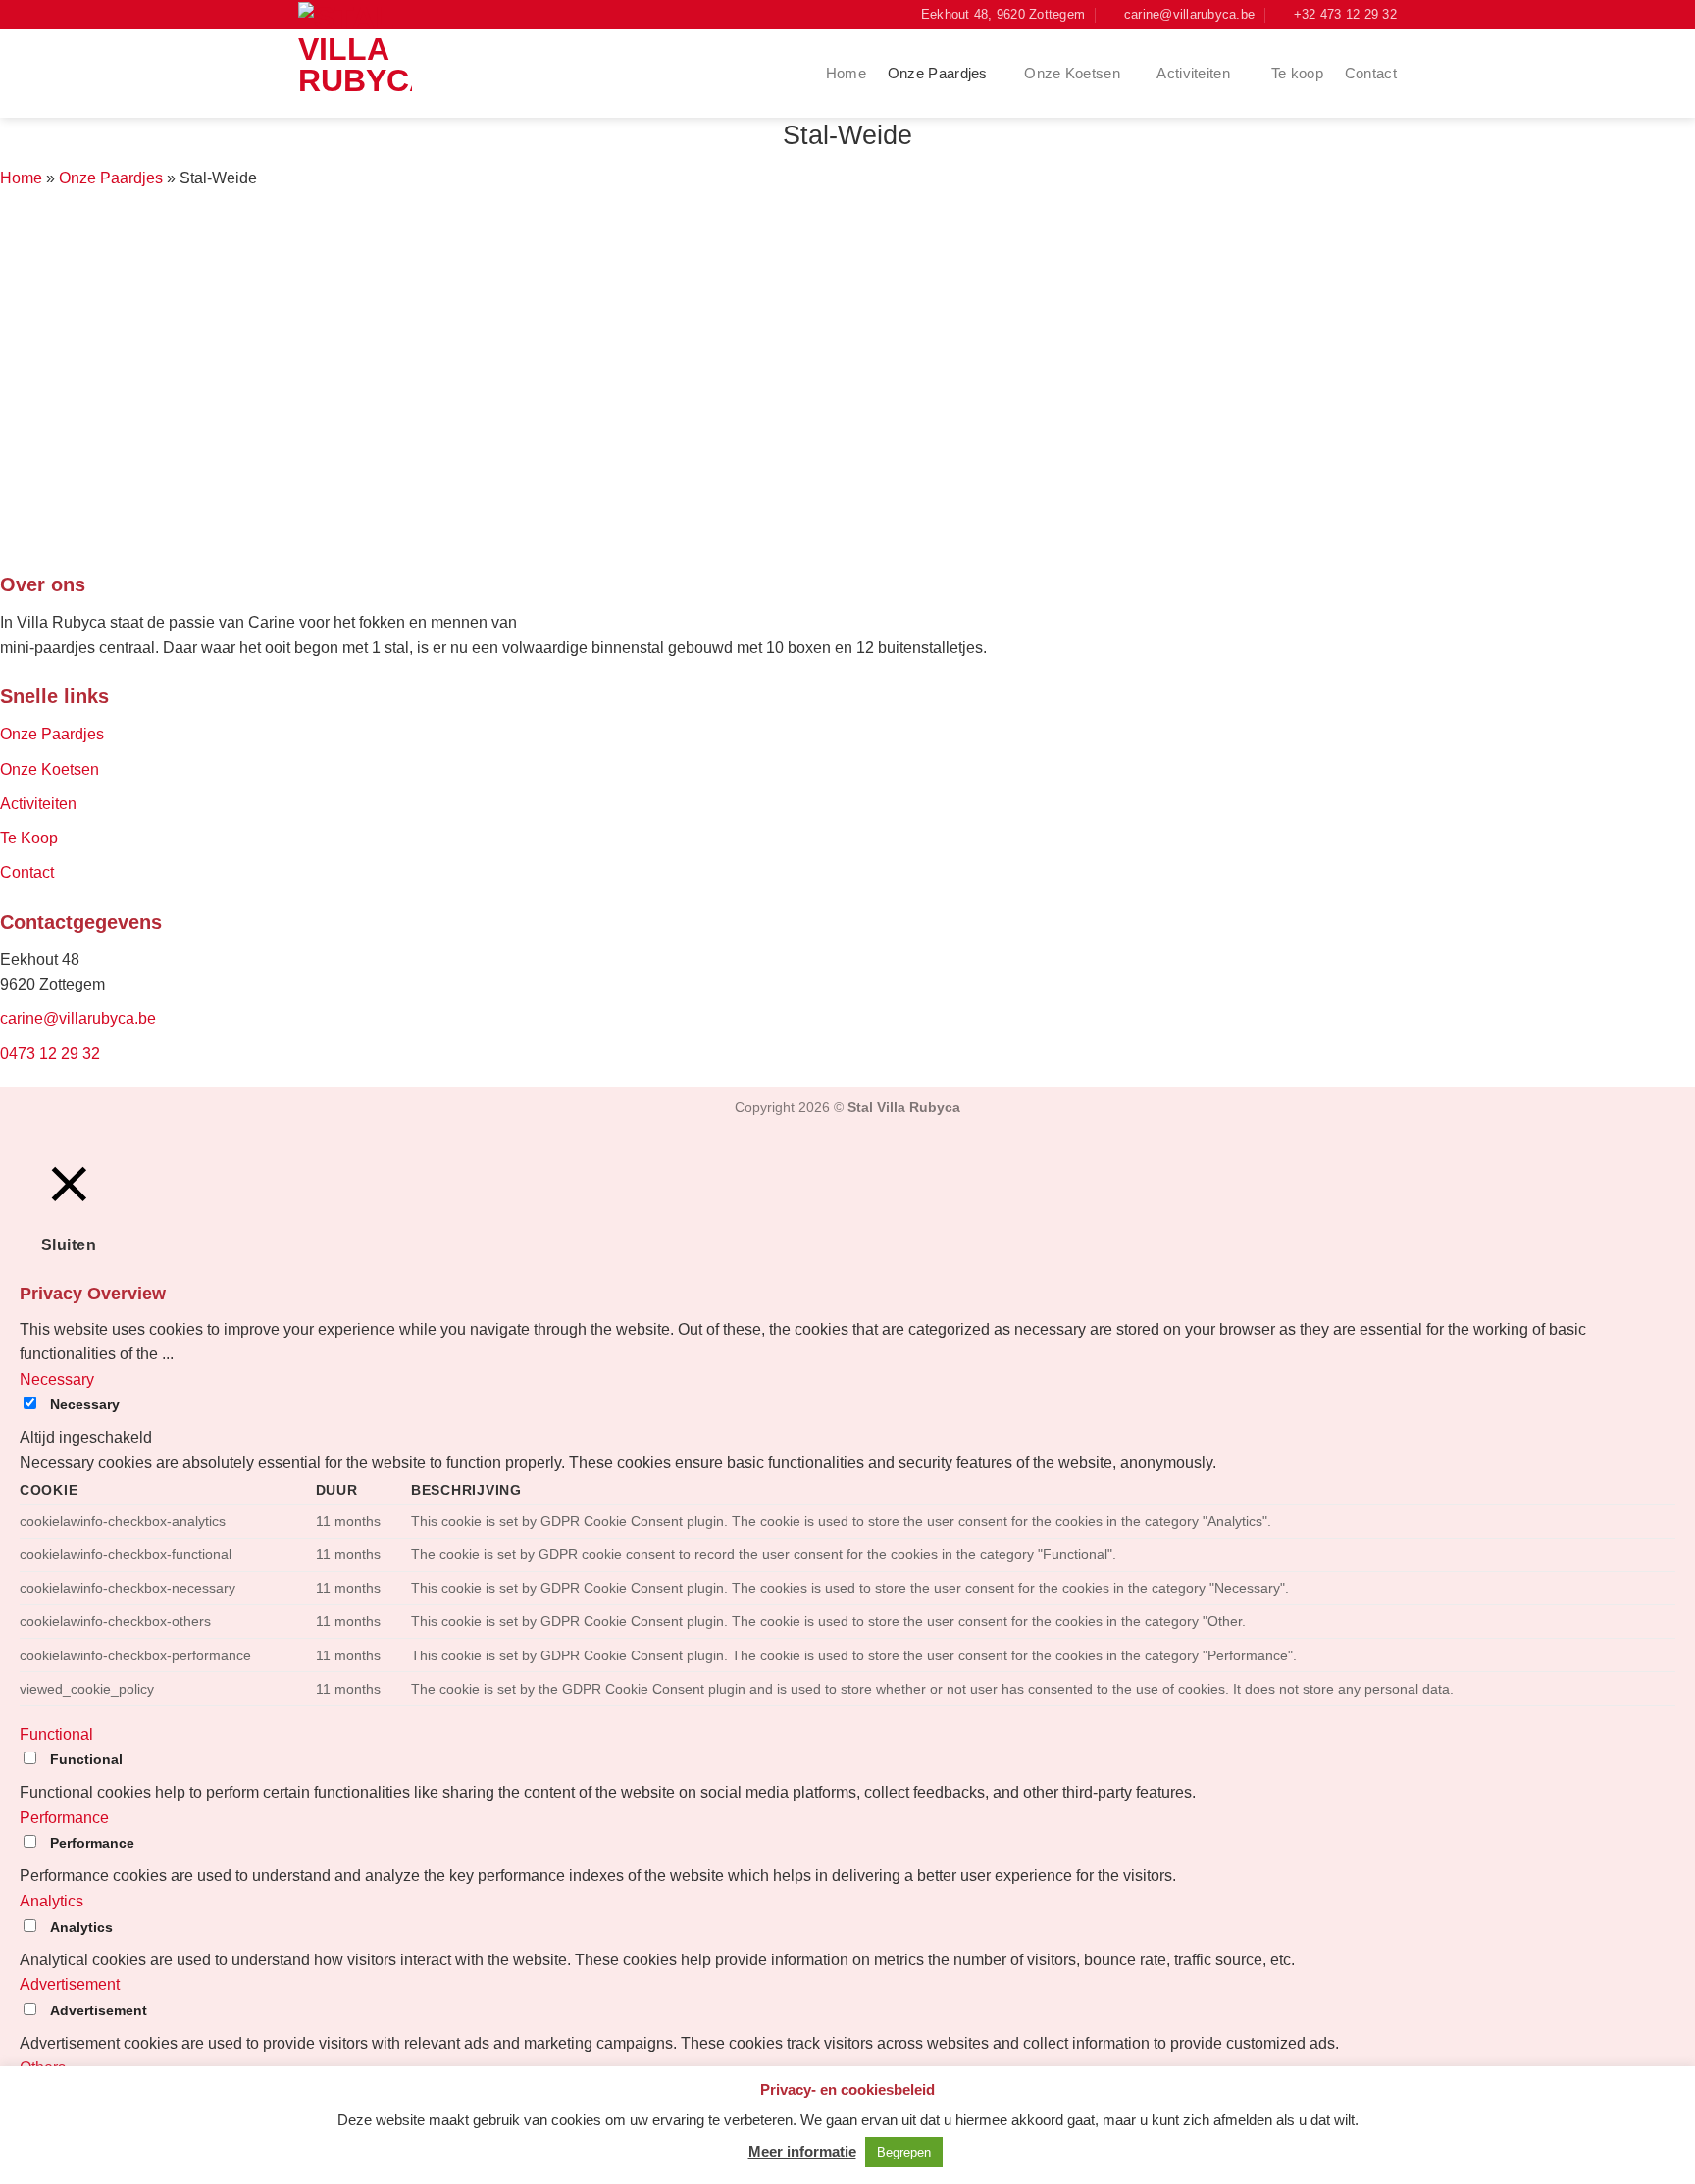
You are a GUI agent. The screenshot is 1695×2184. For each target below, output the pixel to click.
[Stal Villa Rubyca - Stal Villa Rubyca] (362, 59)
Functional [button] (56, 1734)
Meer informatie (802, 2151)
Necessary (85, 1404)
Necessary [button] (57, 1379)
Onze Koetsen (1072, 73)
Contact (1371, 73)
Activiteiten (1195, 73)
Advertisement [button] (70, 1984)
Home (846, 73)
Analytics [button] (51, 1901)
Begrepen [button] (904, 2152)
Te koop (1297, 73)
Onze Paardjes (938, 73)
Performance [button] (64, 1818)
